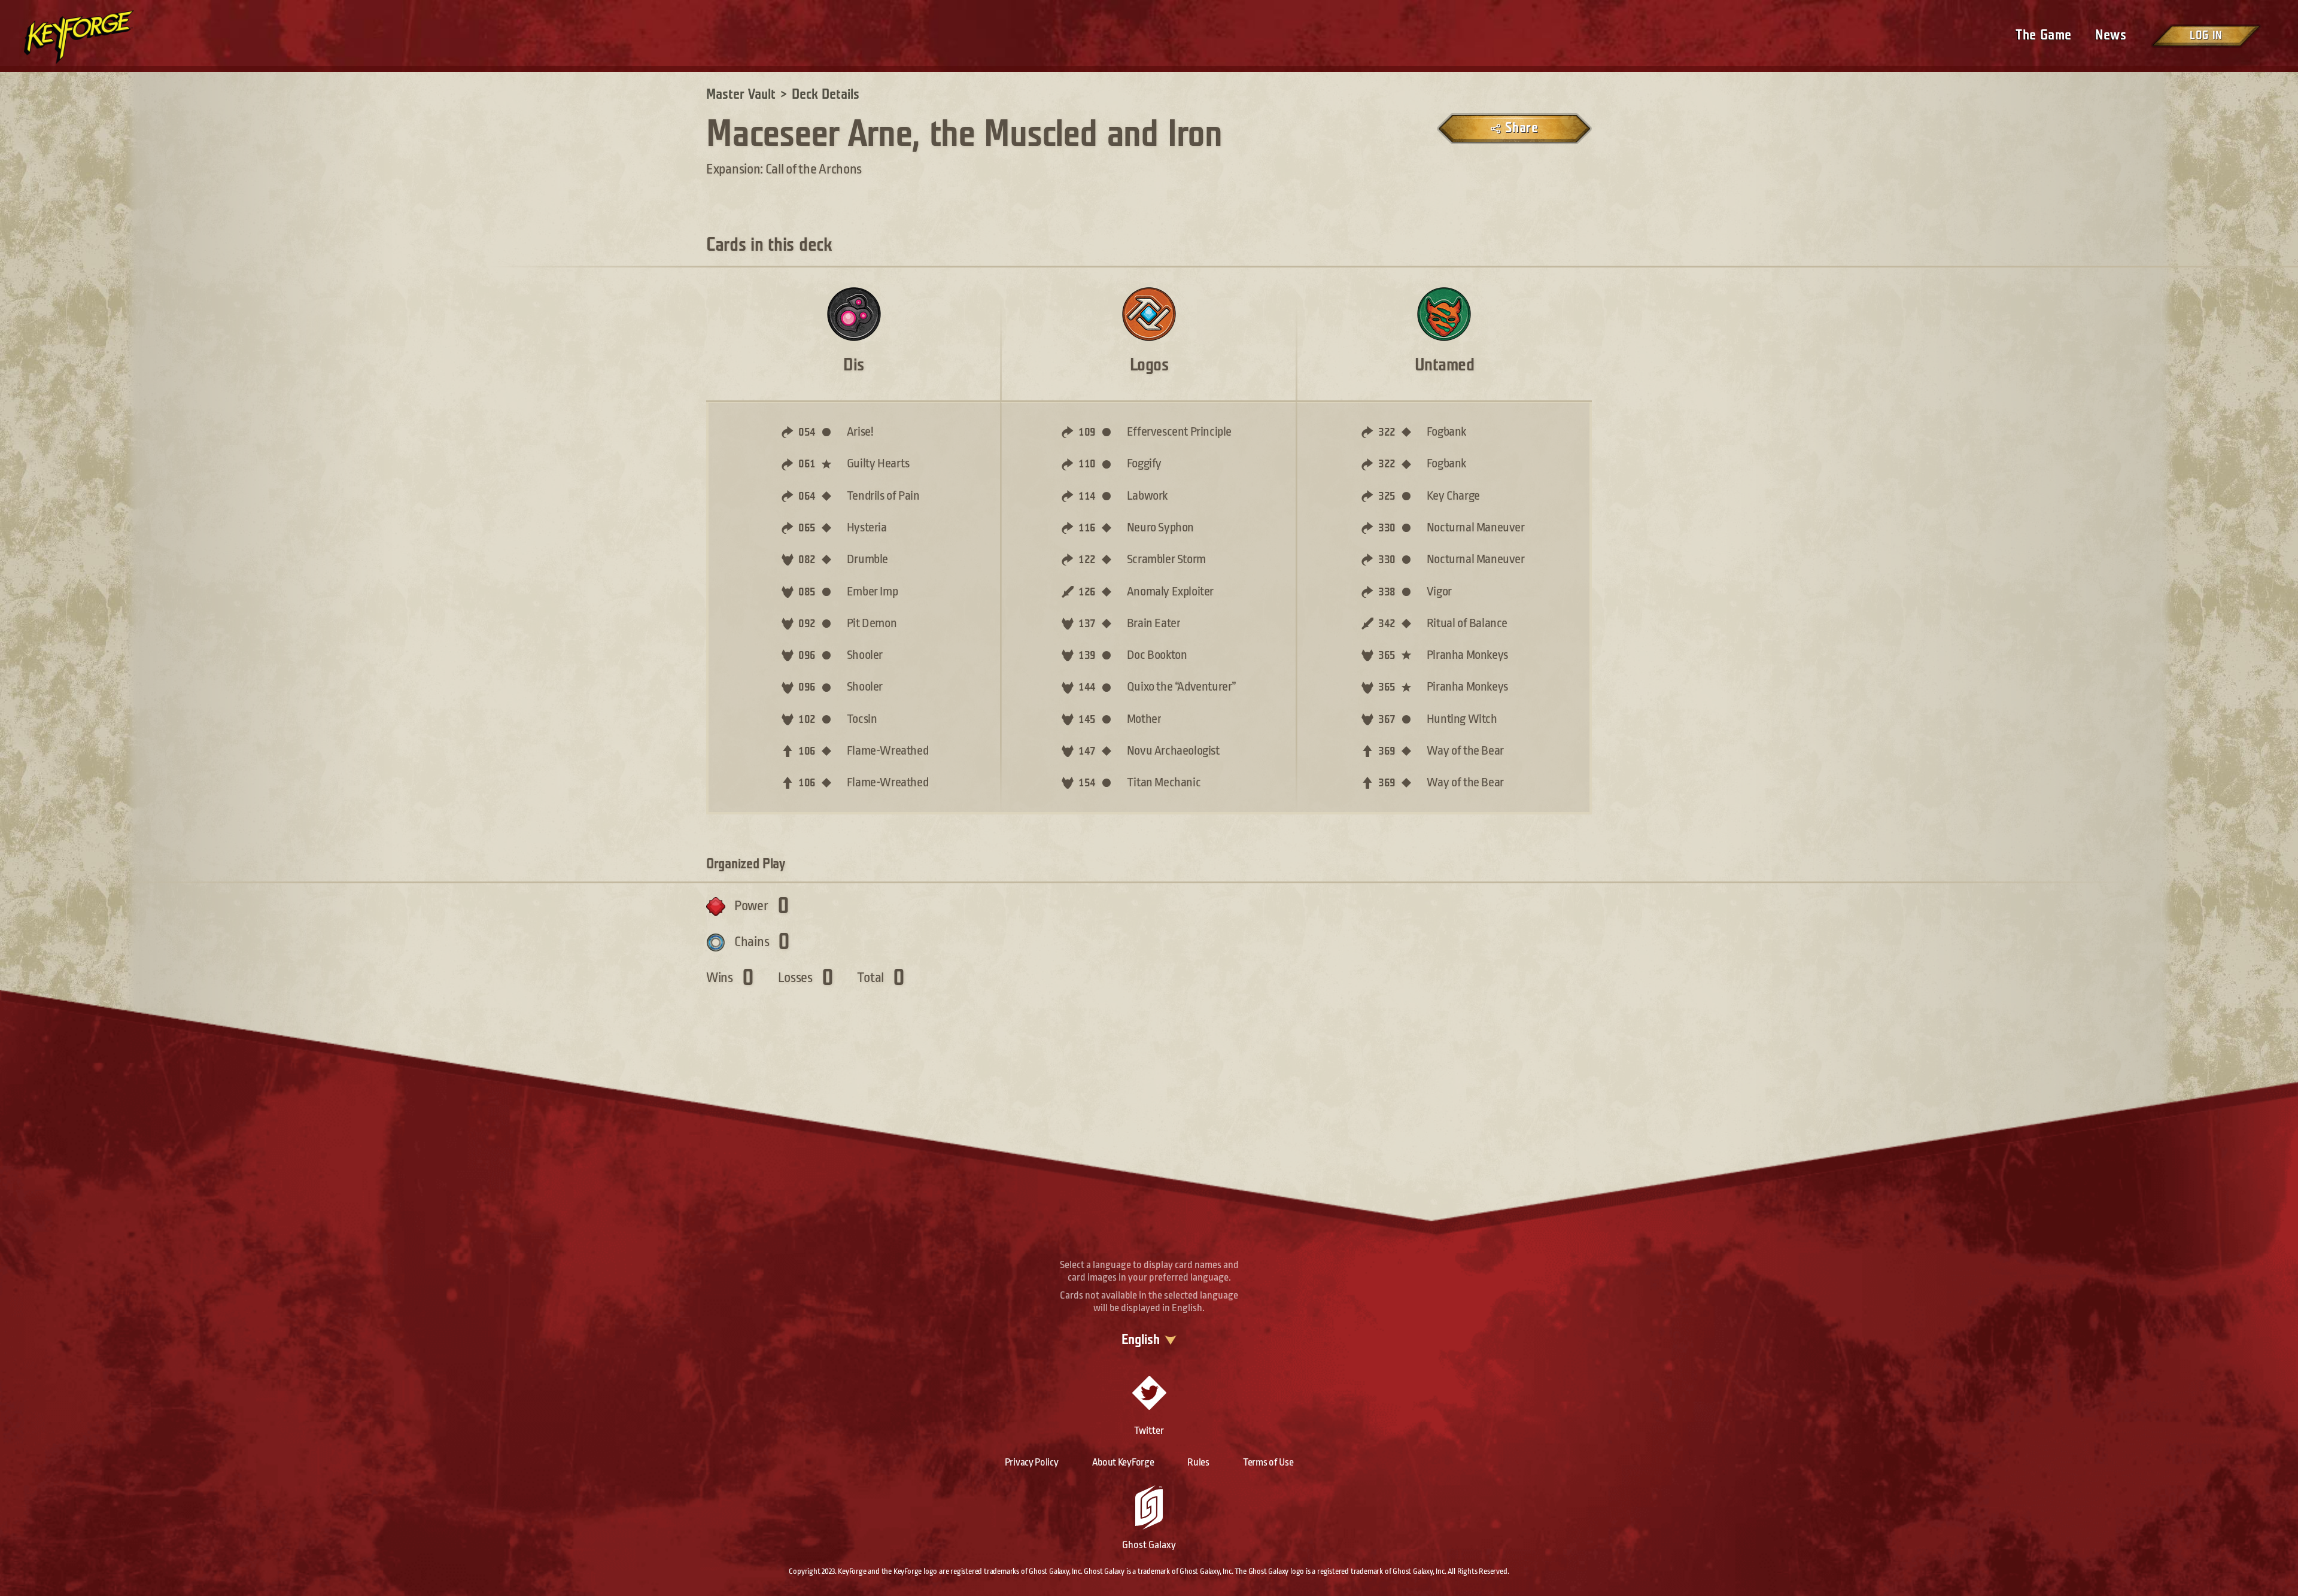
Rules (1198, 1462)
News (2111, 35)
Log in (2206, 36)
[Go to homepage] (99, 37)
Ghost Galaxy (1149, 1545)
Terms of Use (1268, 1462)
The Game (2043, 35)
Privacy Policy (1032, 1462)
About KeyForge (1123, 1462)
